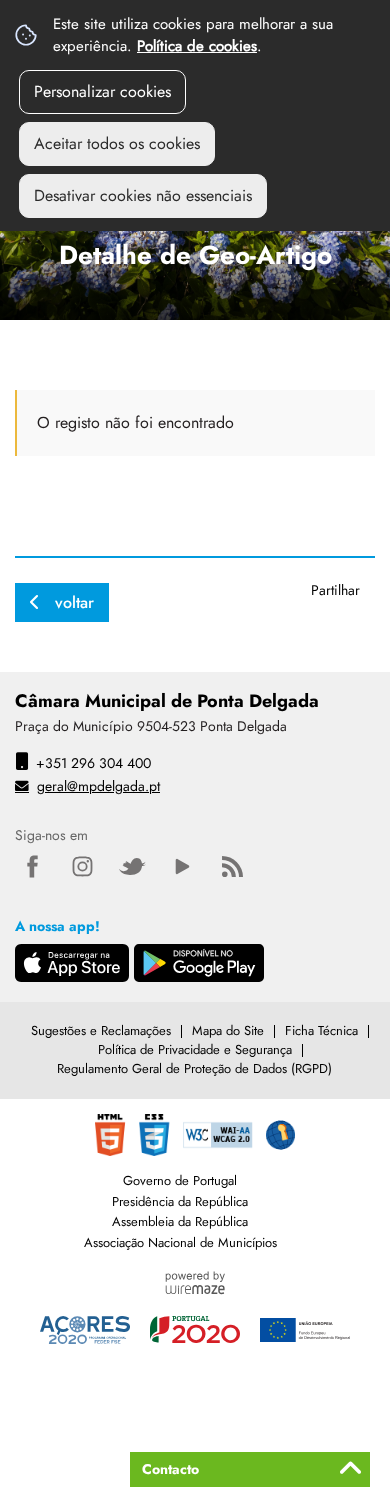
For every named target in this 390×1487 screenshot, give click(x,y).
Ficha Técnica (321, 1030)
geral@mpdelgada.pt (98, 786)
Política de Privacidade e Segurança (195, 1049)
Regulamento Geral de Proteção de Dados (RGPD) (194, 1068)
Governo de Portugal (180, 1180)
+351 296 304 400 (93, 763)
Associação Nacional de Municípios (180, 1242)
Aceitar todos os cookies (117, 143)
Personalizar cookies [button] (102, 91)
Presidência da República (180, 1201)
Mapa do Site (228, 1030)
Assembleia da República (180, 1221)
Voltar (74, 602)
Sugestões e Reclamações (101, 1030)
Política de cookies (197, 46)
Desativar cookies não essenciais (143, 195)
